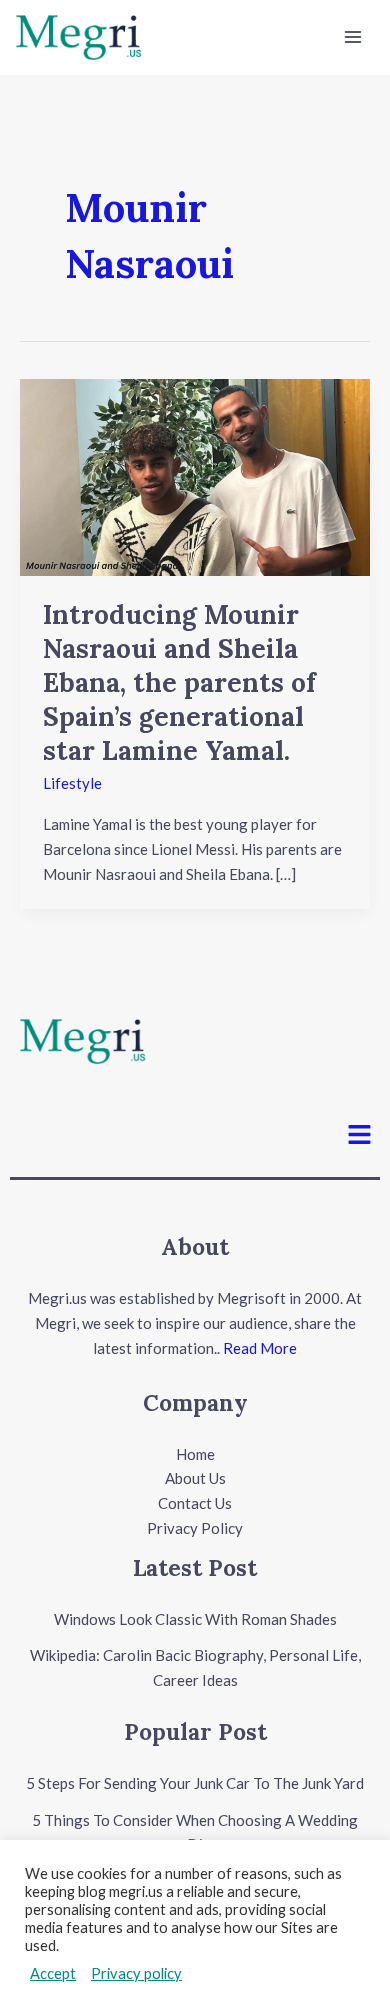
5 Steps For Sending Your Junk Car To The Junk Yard (195, 1783)
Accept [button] (53, 1973)
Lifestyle (72, 783)
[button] (360, 1135)
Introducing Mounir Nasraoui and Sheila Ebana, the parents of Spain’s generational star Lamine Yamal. (179, 682)
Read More (260, 1348)
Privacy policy (136, 1973)
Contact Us (195, 1503)
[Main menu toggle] (353, 37)
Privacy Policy (195, 1528)
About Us (195, 1478)
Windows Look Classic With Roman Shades (195, 1619)
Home (195, 1454)
